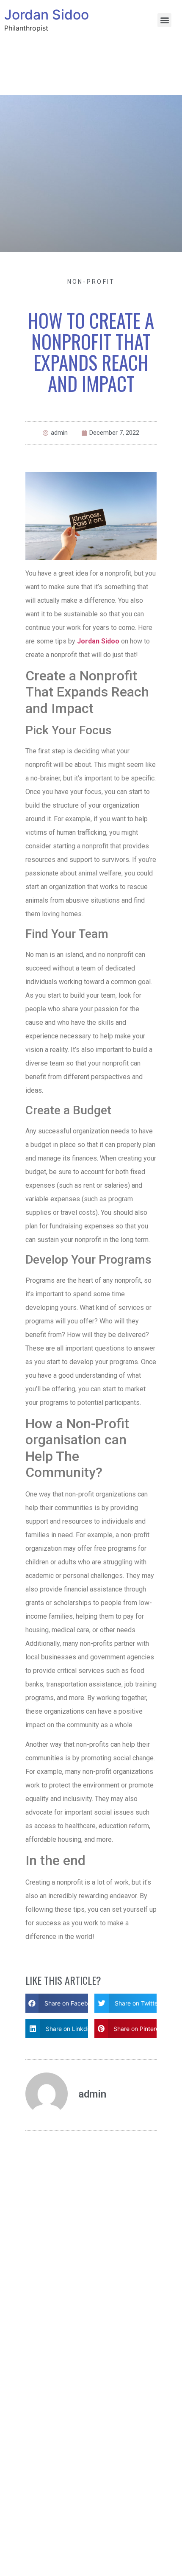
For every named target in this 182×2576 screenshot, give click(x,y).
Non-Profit (91, 282)
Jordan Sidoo (47, 15)
